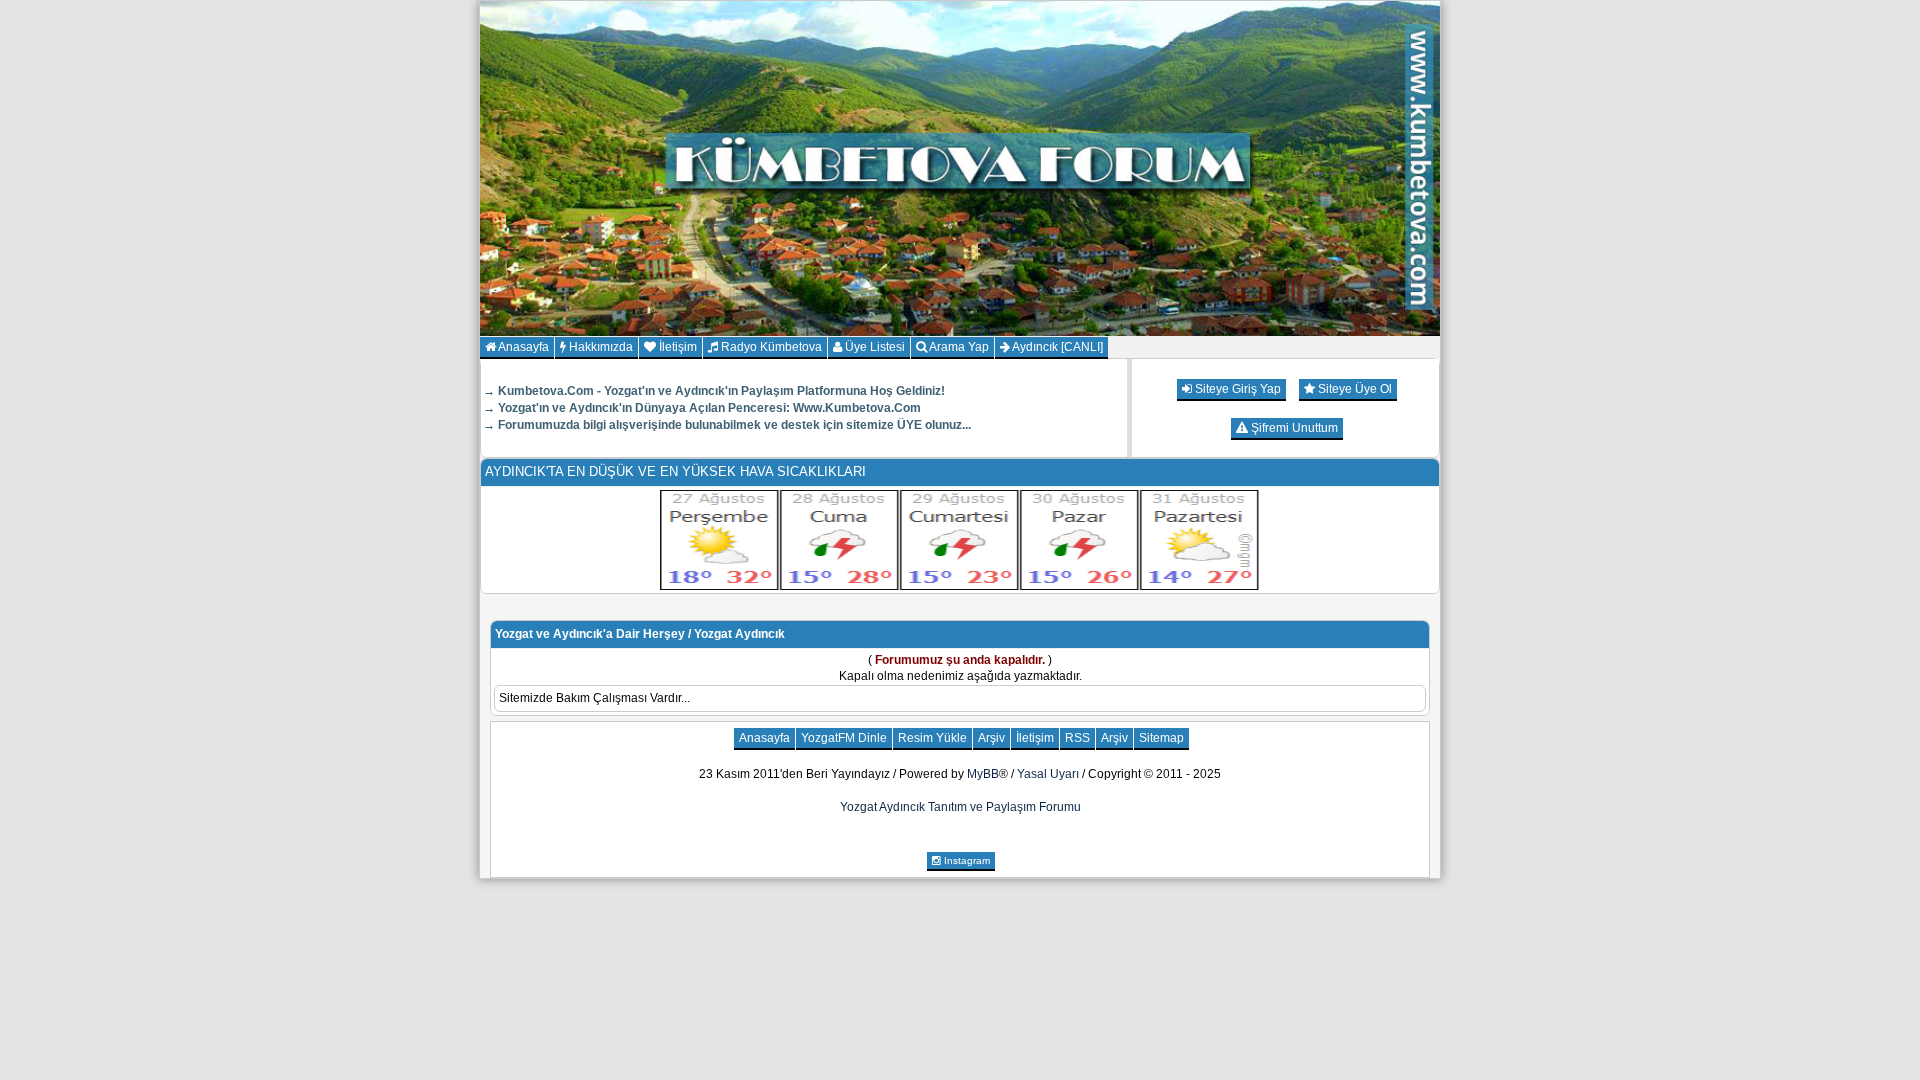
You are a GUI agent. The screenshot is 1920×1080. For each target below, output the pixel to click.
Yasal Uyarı (1048, 774)
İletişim (676, 347)
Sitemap (1161, 738)
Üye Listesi (873, 347)
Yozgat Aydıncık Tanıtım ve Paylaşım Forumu (960, 807)
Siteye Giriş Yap (1236, 389)
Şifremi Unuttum (1293, 428)
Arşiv (991, 738)
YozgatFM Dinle (844, 738)
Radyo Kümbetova (770, 347)
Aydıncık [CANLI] (1056, 347)
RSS (1077, 738)
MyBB (983, 774)
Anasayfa (522, 347)
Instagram (965, 860)
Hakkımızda (599, 347)
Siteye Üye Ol (1353, 389)
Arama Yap (958, 347)
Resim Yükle (932, 738)
